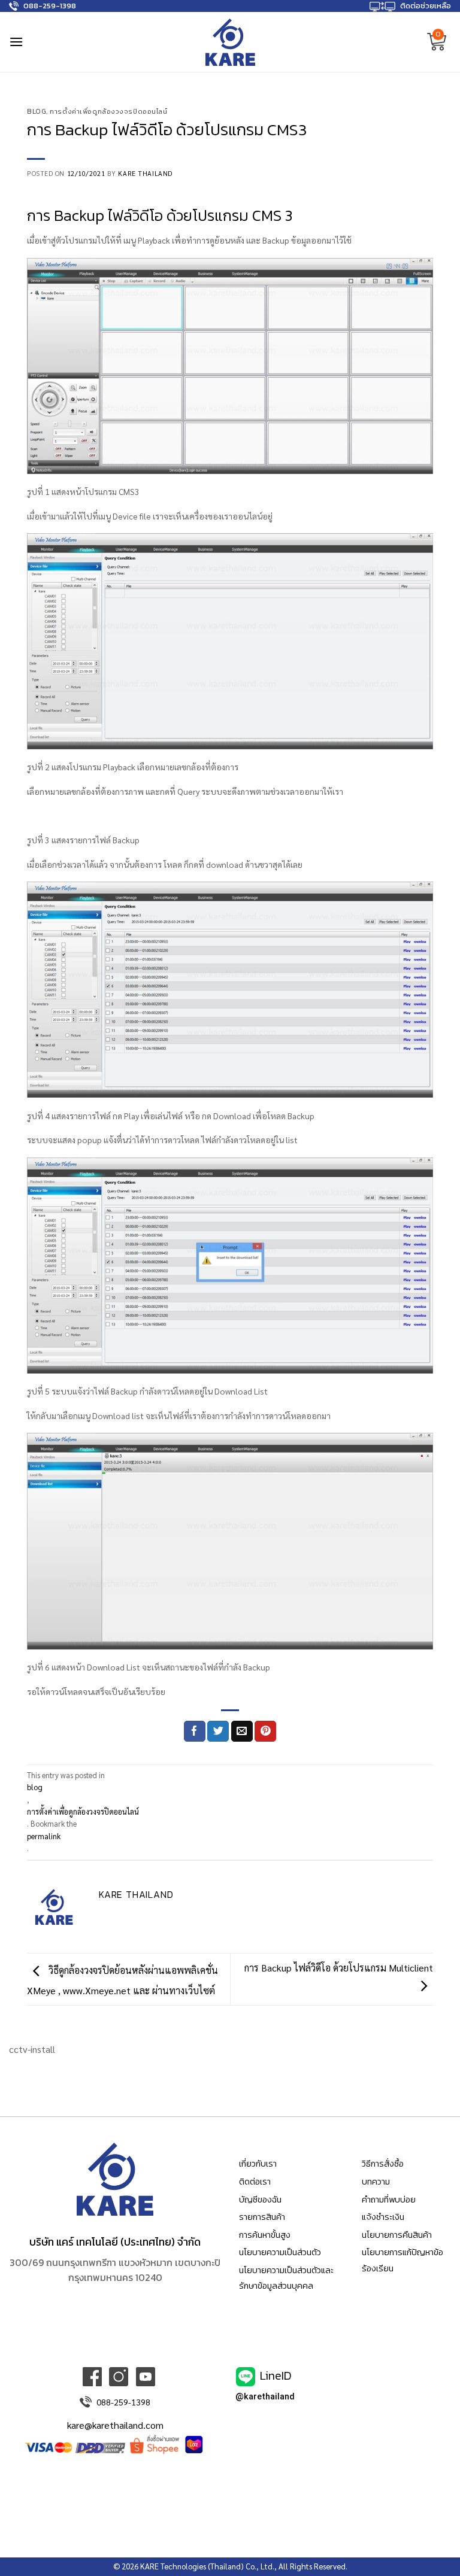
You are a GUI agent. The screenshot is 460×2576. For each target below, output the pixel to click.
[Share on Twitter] (218, 1731)
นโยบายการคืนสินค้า (397, 2235)
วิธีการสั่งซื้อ (383, 2164)
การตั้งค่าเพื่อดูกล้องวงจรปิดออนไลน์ (108, 111)
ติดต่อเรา (255, 2182)
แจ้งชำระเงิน (383, 2217)
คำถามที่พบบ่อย (389, 2200)
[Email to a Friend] (242, 1731)
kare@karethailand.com (115, 2425)
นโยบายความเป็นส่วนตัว (280, 2252)
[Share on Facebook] (195, 1731)
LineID (276, 2375)
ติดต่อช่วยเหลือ (426, 6)
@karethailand (265, 2397)
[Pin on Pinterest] (265, 1731)
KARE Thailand (145, 173)
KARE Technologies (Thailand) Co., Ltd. (207, 2566)
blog (37, 111)
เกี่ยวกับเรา (258, 2164)
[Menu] (16, 42)
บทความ (376, 2182)
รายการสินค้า (262, 2217)
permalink (44, 1836)
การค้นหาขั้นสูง (265, 2235)
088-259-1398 (50, 6)
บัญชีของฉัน (260, 2200)
